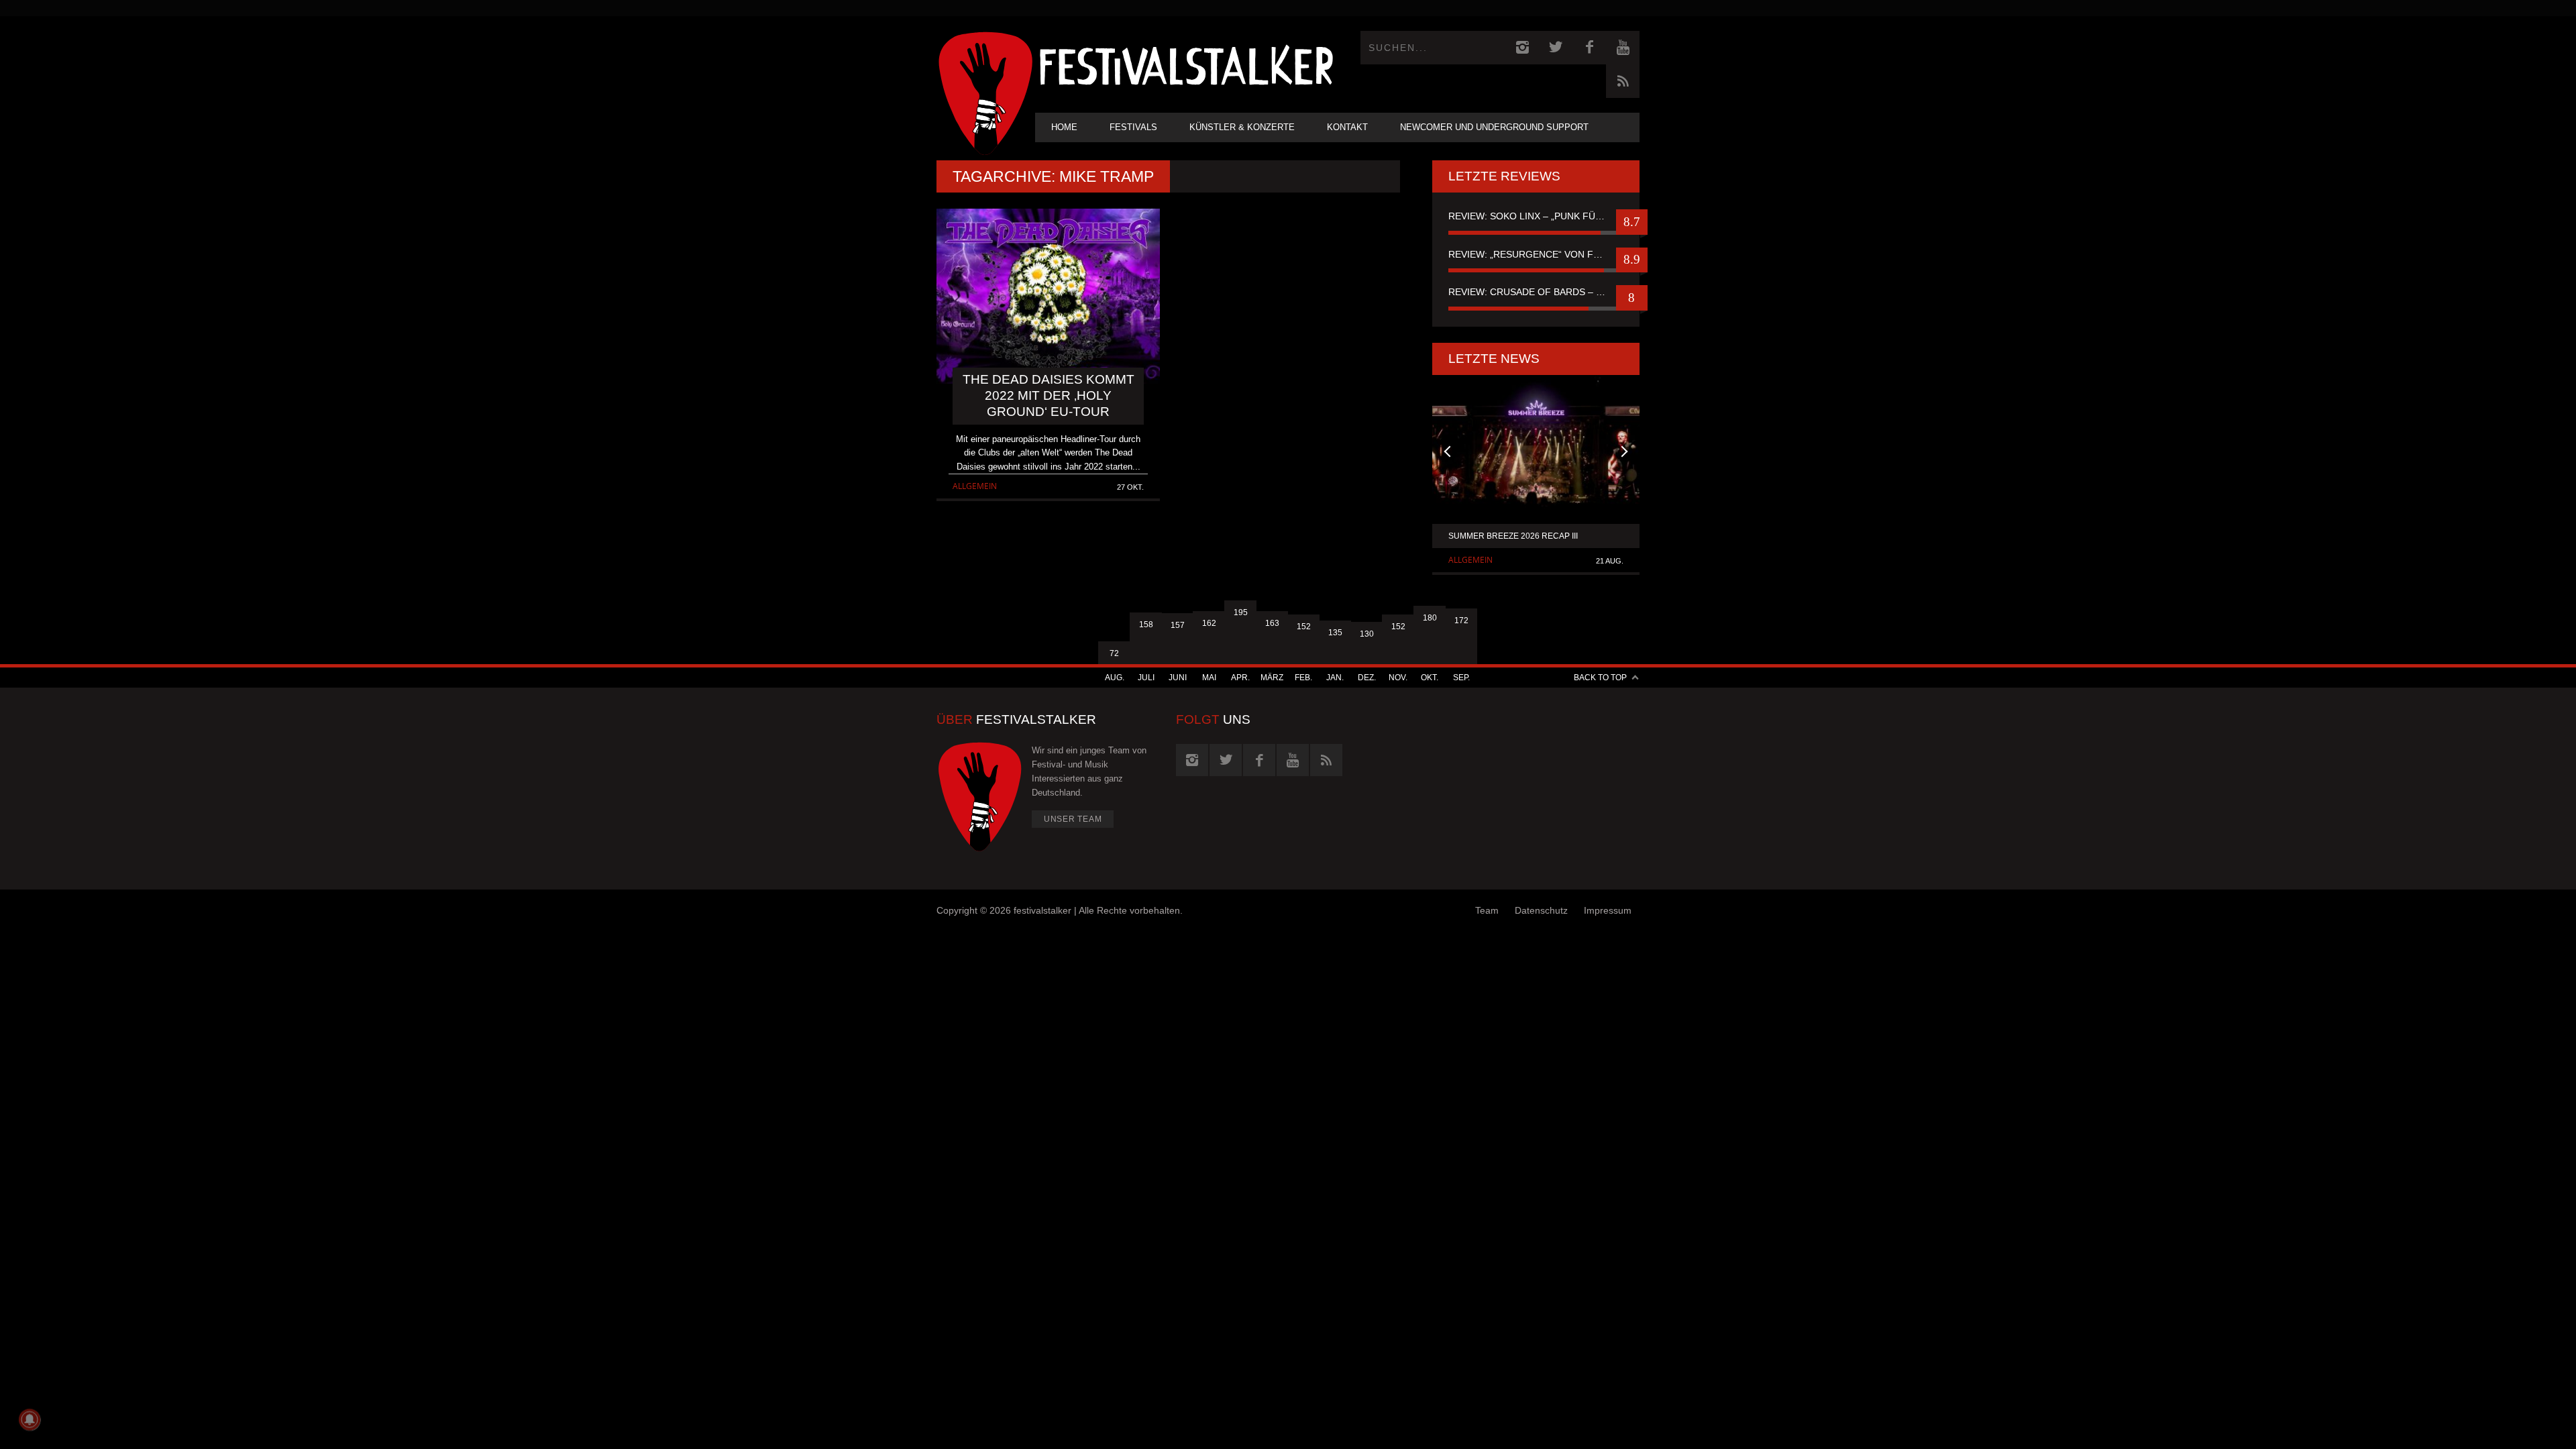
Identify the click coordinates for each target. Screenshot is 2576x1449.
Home (1064, 127)
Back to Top (1600, 678)
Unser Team (1073, 819)
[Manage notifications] (30, 1419)
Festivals (1133, 127)
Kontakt (1347, 127)
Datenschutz (1541, 910)
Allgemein (975, 486)
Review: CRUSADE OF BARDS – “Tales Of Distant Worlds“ (1536, 292)
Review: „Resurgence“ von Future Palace (1536, 254)
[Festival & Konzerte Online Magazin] (1186, 64)
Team (1487, 910)
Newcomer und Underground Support (1494, 127)
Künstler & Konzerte (1242, 127)
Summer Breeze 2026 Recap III (1513, 536)
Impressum (1608, 910)
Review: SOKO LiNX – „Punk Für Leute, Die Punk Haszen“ (1536, 216)
